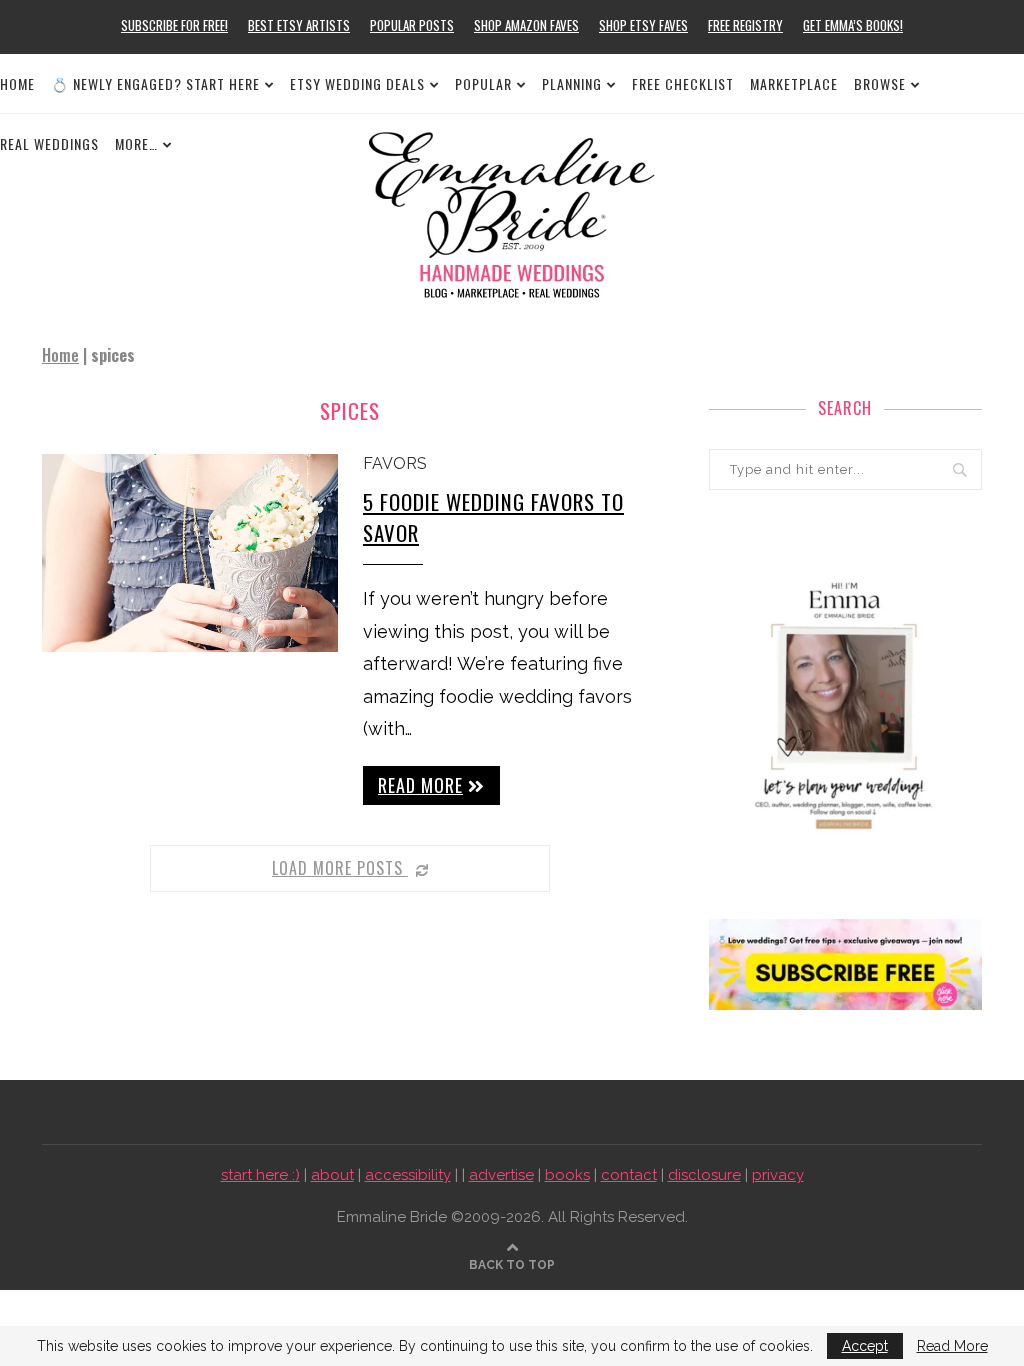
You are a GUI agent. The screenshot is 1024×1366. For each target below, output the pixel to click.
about (332, 1175)
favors (395, 463)
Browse (880, 83)
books (567, 1175)
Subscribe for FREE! (174, 25)
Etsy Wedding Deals (357, 83)
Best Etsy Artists (299, 25)
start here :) (260, 1175)
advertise (501, 1175)
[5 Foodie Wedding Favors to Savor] (190, 553)
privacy (778, 1175)
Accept (865, 1346)
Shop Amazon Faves (526, 25)
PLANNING (572, 83)
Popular (483, 83)
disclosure (704, 1175)
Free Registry (745, 25)
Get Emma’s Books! (853, 25)
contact (629, 1175)
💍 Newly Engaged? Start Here (155, 83)
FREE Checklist (683, 83)
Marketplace (794, 83)
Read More (952, 1346)
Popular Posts (412, 25)
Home (17, 83)
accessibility (408, 1175)
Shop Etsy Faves (643, 25)
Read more (420, 785)
